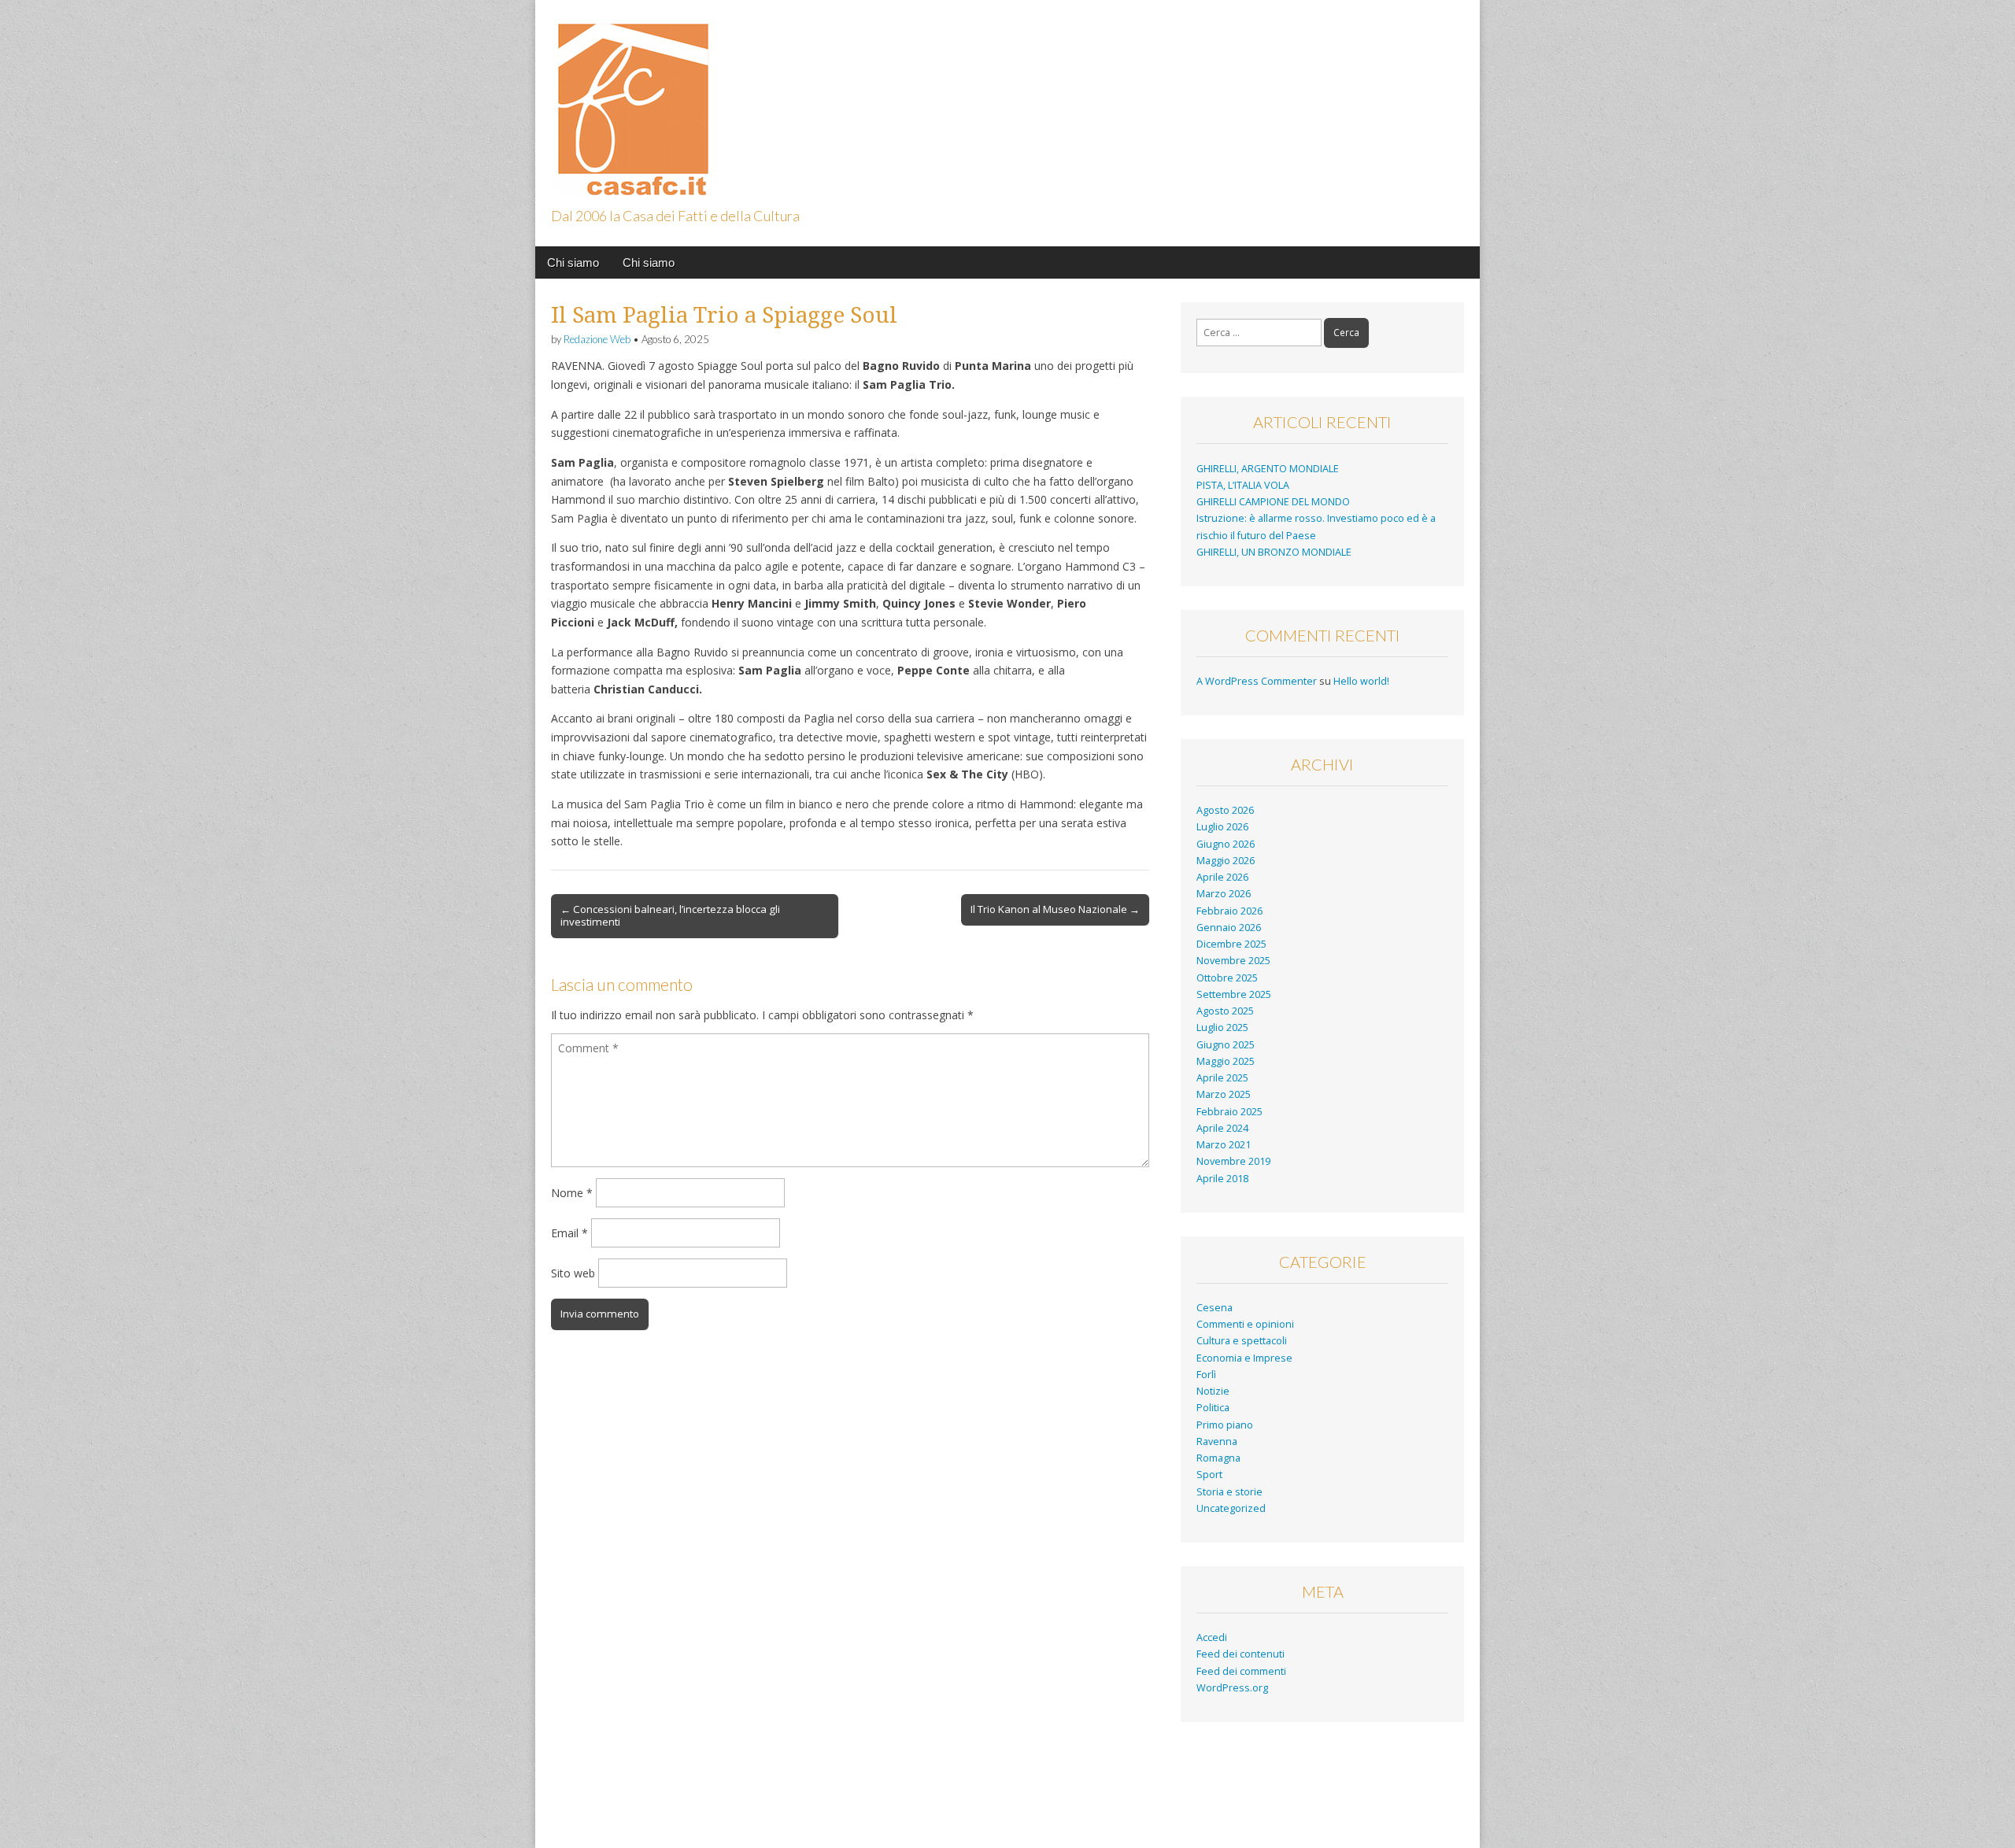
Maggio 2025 (1226, 1061)
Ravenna (1217, 1441)
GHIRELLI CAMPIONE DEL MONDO (1273, 502)
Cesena (1215, 1308)
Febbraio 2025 (1229, 1112)
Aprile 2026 (1222, 877)
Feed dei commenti (1241, 1671)
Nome (572, 1193)
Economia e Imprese (1244, 1358)
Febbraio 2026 (1229, 911)
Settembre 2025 (1234, 994)
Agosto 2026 (1225, 810)
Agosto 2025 (1225, 1011)
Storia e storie (1229, 1492)
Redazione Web (597, 339)
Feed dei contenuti (1240, 1654)
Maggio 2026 (1226, 861)
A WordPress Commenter (1257, 681)
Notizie (1213, 1391)
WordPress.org (1232, 1688)
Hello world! (1361, 681)
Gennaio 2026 (1229, 928)
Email (569, 1233)
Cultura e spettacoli (1242, 1341)
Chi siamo (573, 262)
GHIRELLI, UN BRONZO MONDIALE (1274, 552)
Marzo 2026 (1224, 894)
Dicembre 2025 (1231, 944)
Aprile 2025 (1222, 1078)
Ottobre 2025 (1227, 978)
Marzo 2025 (1224, 1094)
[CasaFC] (630, 100)
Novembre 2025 (1233, 961)
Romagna (1218, 1458)
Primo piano (1225, 1425)
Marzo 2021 (1224, 1145)
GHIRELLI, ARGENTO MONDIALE (1268, 469)
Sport (1209, 1475)
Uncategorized (1231, 1508)
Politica (1213, 1408)
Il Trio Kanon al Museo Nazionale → (1055, 909)
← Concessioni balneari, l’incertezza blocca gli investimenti (670, 915)
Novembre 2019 (1233, 1161)
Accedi (1212, 1637)
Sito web (573, 1273)
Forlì (1206, 1375)
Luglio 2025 (1222, 1027)
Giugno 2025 (1226, 1045)
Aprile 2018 (1222, 1179)
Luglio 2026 (1222, 827)
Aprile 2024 (1222, 1128)
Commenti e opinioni (1245, 1324)
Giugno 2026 (1226, 844)
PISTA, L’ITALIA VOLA (1243, 485)
